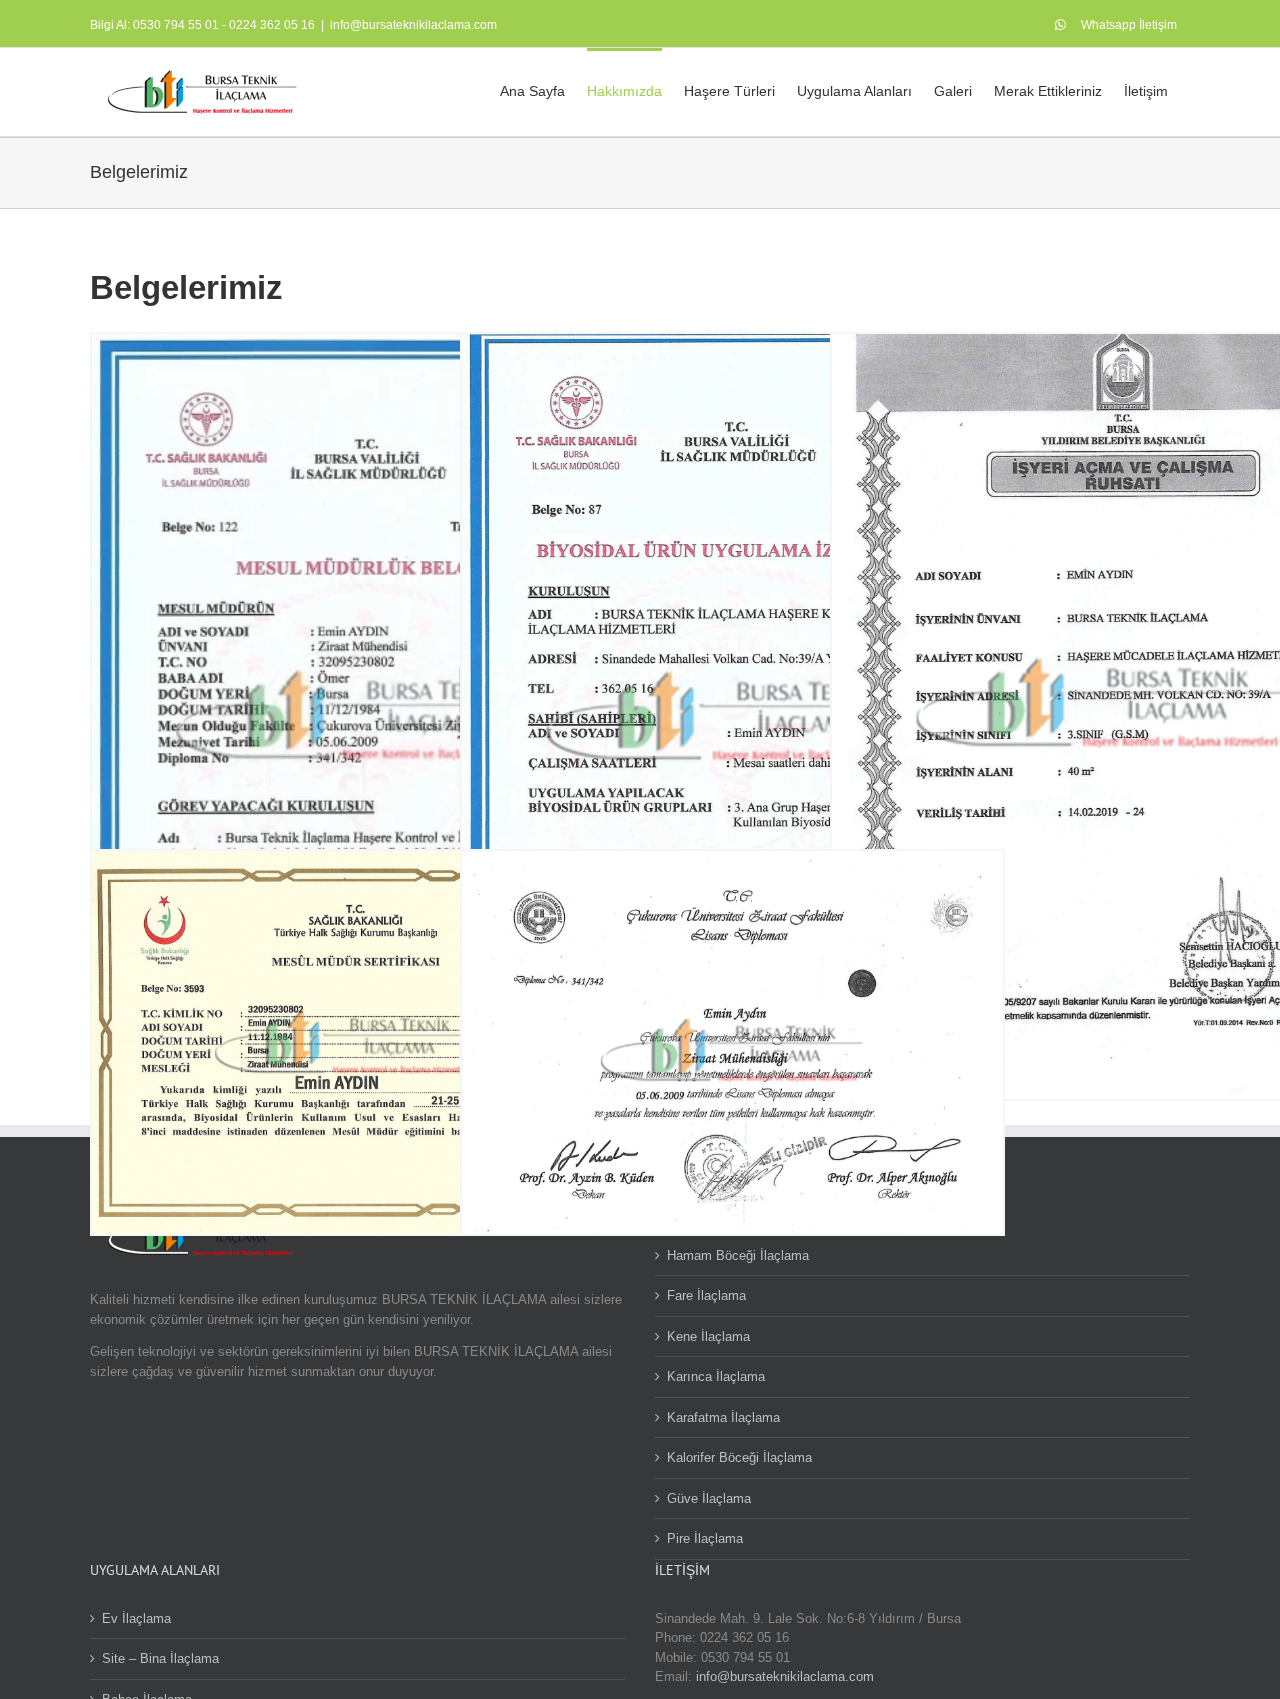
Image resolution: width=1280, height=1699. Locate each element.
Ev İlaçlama (136, 1618)
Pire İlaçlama (705, 1538)
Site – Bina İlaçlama (160, 1658)
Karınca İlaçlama (716, 1376)
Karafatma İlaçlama (723, 1417)
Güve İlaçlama (709, 1498)
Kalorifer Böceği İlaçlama (739, 1457)
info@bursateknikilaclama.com (413, 25)
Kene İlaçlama (708, 1336)
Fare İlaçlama (706, 1295)
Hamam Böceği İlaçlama (738, 1255)
